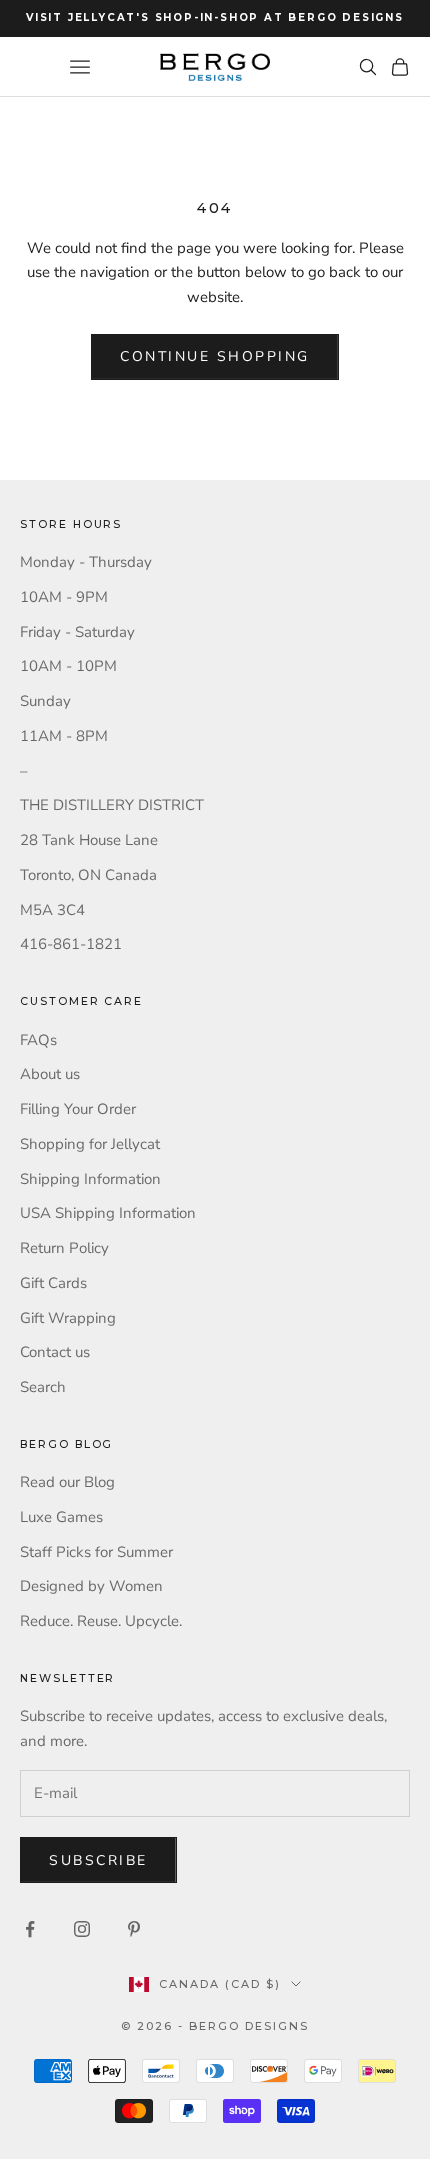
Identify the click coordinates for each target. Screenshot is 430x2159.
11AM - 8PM (64, 736)
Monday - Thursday (86, 562)
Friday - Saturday (77, 632)
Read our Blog (67, 1482)
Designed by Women (91, 1586)
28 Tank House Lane (89, 840)
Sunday (45, 701)
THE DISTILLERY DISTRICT (112, 805)
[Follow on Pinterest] (134, 1929)
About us (50, 1074)
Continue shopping (215, 356)
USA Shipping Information (108, 1213)
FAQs (38, 1040)
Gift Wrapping (68, 1318)
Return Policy (64, 1248)
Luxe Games (61, 1517)
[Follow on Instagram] (82, 1929)
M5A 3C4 (52, 910)
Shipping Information (90, 1179)
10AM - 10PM (68, 666)
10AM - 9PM (64, 597)
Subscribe (98, 1860)
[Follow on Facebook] (30, 1929)
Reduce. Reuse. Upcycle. (101, 1621)
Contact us (55, 1352)
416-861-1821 (71, 944)
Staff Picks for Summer (96, 1552)
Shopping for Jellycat (90, 1144)
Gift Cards (53, 1283)
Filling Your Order (78, 1109)
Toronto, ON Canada (88, 875)
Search (43, 1387)
